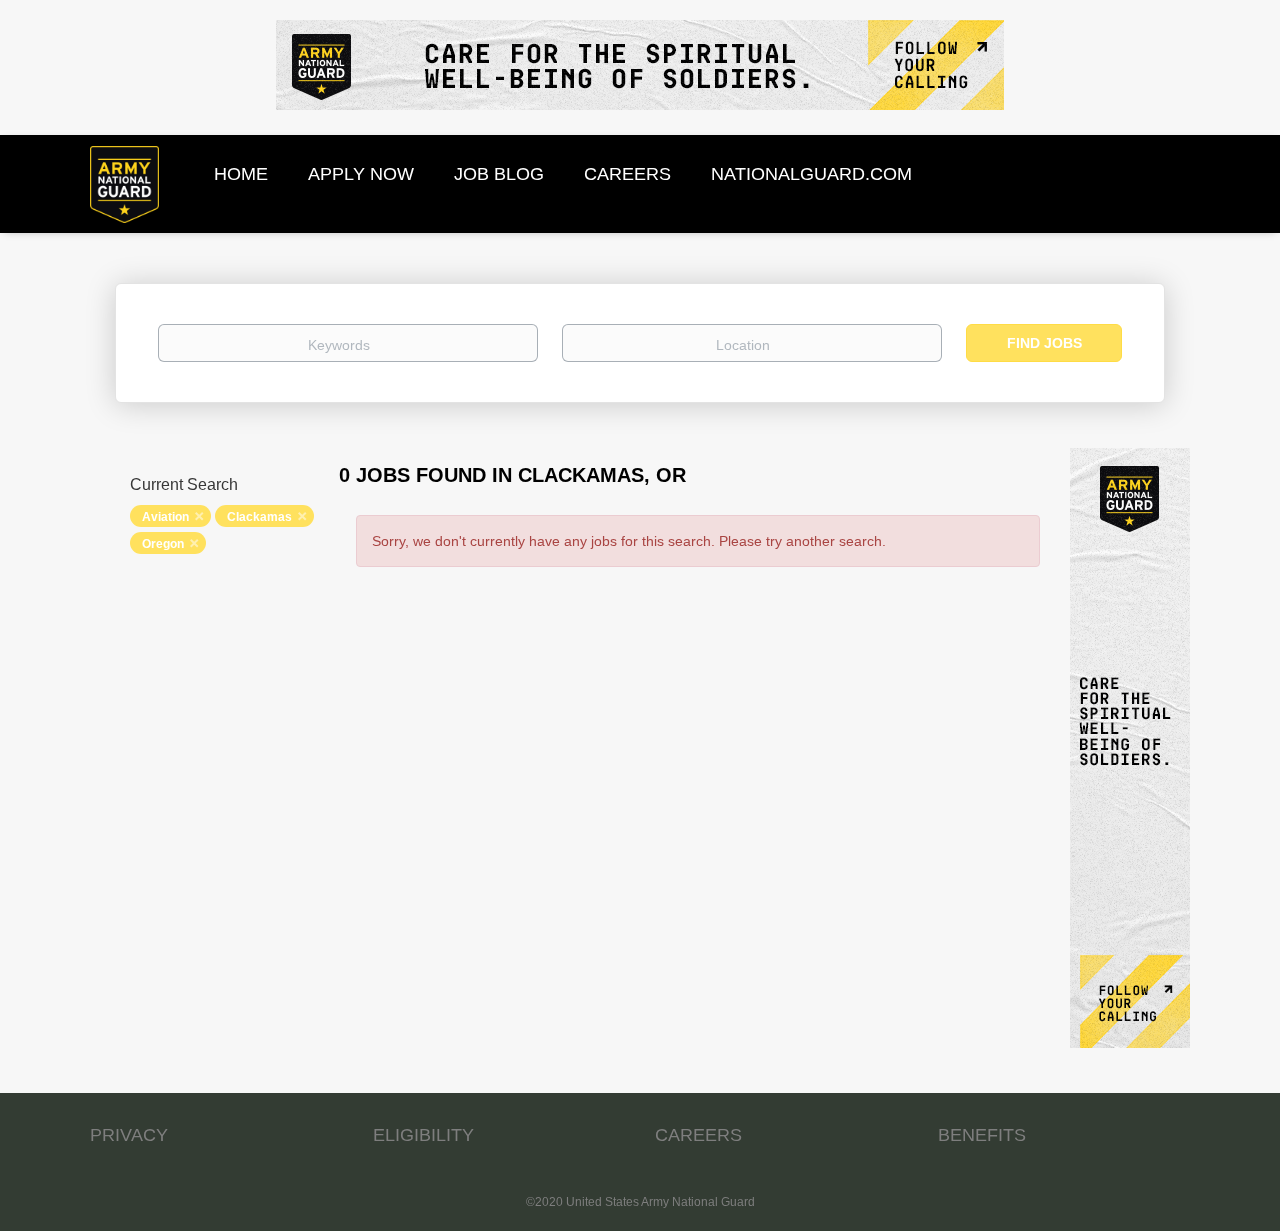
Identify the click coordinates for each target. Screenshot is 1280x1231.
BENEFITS (982, 1135)
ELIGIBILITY (423, 1135)
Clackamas (259, 517)
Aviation (165, 517)
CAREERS (698, 1135)
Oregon (163, 544)
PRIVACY (129, 1135)
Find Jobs (1044, 343)
